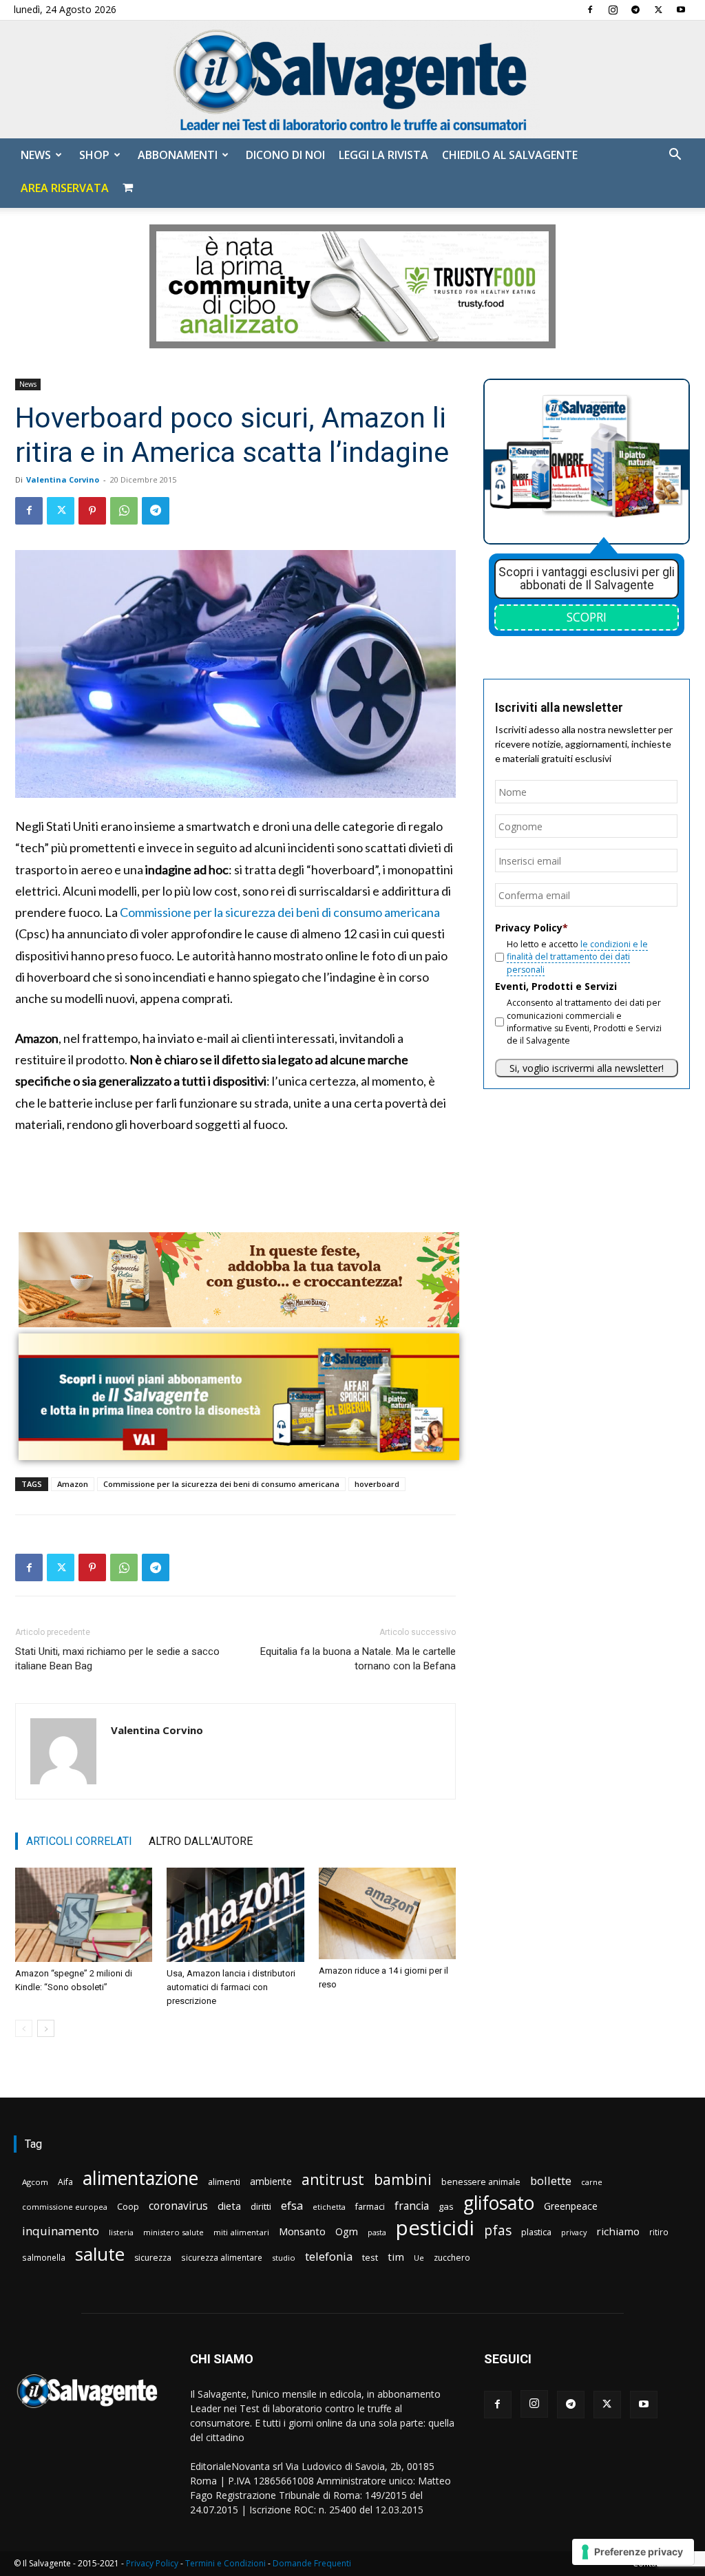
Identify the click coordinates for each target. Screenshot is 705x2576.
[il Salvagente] (352, 80)
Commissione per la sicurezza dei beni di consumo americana (280, 912)
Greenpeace (571, 2206)
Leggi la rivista (383, 155)
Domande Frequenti (312, 2563)
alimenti (224, 2182)
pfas (498, 2231)
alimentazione (140, 2178)
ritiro (659, 2232)
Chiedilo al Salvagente (510, 155)
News (36, 155)
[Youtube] (681, 10)
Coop (128, 2206)
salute (100, 2254)
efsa (292, 2206)
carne (592, 2182)
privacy (574, 2232)
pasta (377, 2232)
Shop (94, 155)
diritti (261, 2206)
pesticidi (435, 2228)
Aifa (65, 2182)
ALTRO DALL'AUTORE (201, 1841)
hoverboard (377, 1484)
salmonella (44, 2257)
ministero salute (173, 2232)
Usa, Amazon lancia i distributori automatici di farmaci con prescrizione (231, 1987)
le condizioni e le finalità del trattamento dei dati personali (577, 957)
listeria (121, 2232)
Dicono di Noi (285, 155)
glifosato (499, 2203)
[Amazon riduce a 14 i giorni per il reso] (387, 1913)
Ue (419, 2258)
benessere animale (481, 2182)
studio (284, 2258)
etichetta (329, 2207)
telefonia (329, 2256)
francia (412, 2206)
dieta (229, 2206)
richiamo (618, 2231)
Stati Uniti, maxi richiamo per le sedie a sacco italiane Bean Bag (117, 1659)
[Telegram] (635, 10)
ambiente (271, 2181)
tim (396, 2257)
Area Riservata (65, 188)
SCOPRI (587, 617)
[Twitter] (658, 10)
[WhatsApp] (124, 511)
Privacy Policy (152, 2563)
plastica (536, 2232)
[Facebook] (590, 10)
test (370, 2257)
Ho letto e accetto (577, 957)
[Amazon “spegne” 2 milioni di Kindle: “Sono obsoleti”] (84, 1915)
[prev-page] (24, 2028)
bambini (403, 2179)
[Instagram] (613, 10)
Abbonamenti (178, 155)
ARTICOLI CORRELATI (79, 1841)
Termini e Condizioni (225, 2563)
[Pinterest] (92, 511)
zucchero (452, 2258)
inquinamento (61, 2231)
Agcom (35, 2182)
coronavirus (178, 2206)
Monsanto (302, 2231)
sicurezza (153, 2258)
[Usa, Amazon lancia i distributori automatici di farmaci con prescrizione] (235, 1915)
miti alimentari (241, 2232)
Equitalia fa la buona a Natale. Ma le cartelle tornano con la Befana (358, 1659)
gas (446, 2206)
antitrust (333, 2179)
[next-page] (46, 2028)
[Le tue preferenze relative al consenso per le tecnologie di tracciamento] (633, 2552)
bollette (551, 2181)
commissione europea (65, 2207)
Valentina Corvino (63, 479)
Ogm (347, 2231)
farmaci (370, 2207)
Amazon (73, 1484)
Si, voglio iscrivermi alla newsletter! (587, 1068)
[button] (675, 156)
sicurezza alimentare (222, 2257)
